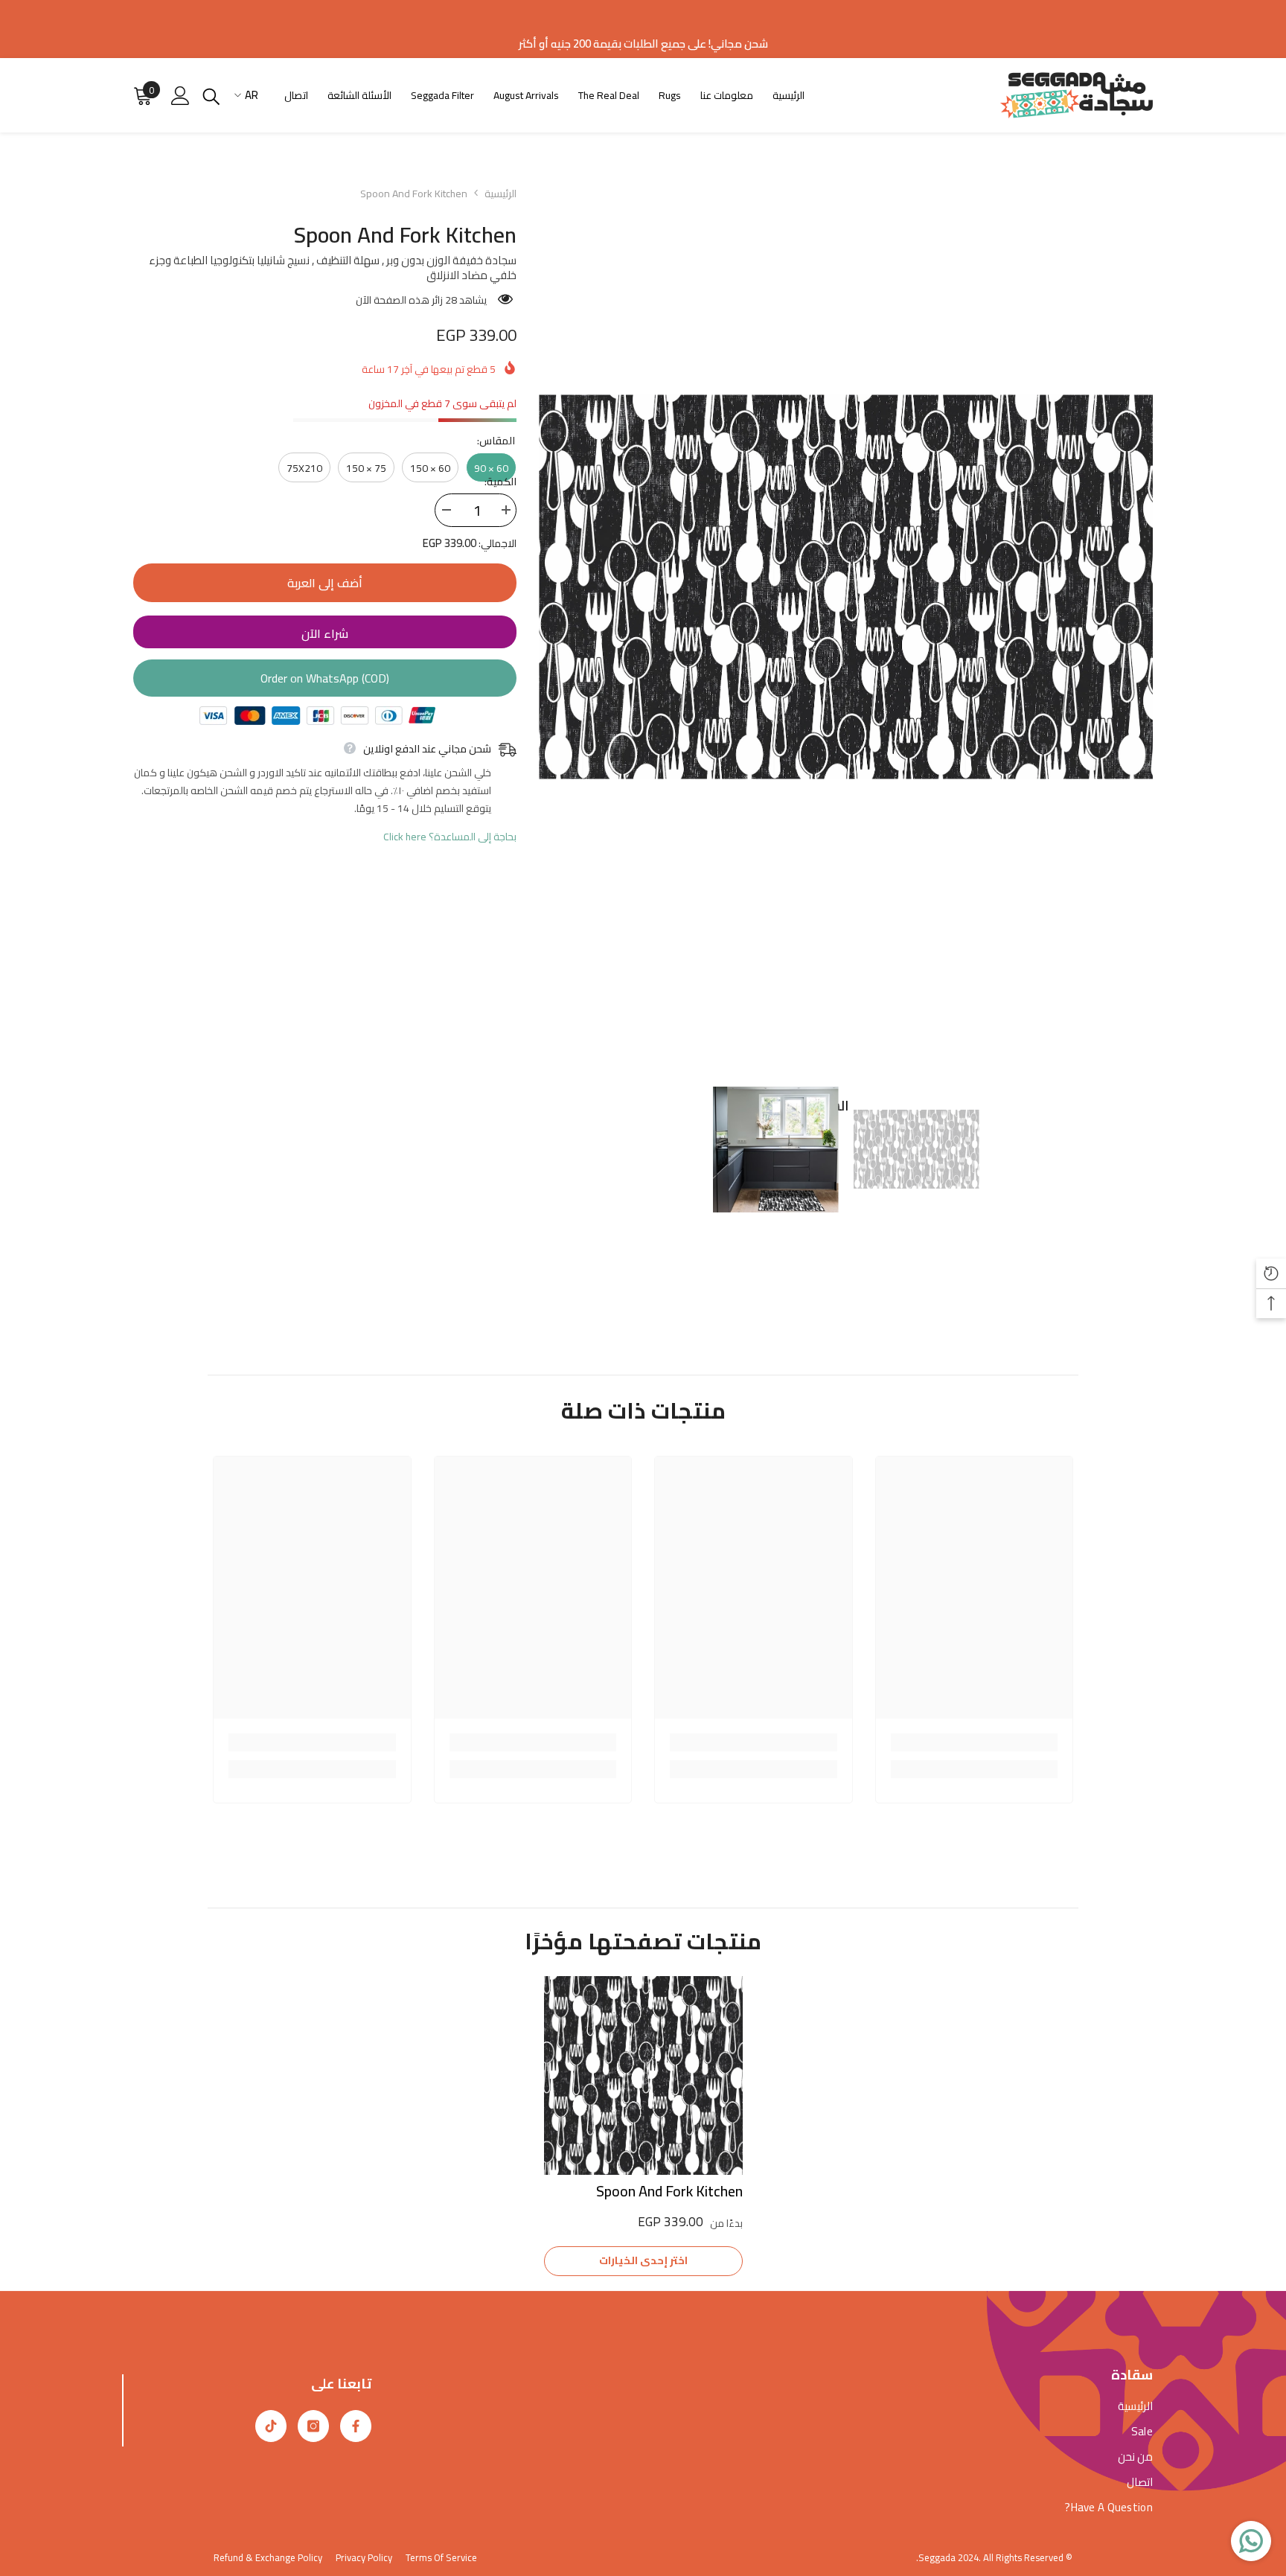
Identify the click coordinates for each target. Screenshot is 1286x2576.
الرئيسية (500, 194)
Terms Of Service (441, 2557)
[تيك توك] (271, 2426)
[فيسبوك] (356, 2426)
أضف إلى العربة (325, 583)
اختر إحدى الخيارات (643, 2260)
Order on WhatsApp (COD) (325, 678)
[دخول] (180, 96)
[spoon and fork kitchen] (643, 2075)
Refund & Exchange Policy (268, 2557)
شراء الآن (325, 633)
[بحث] (211, 96)
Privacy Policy (364, 2557)
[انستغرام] (313, 2426)
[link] (975, 1742)
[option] (846, 587)
